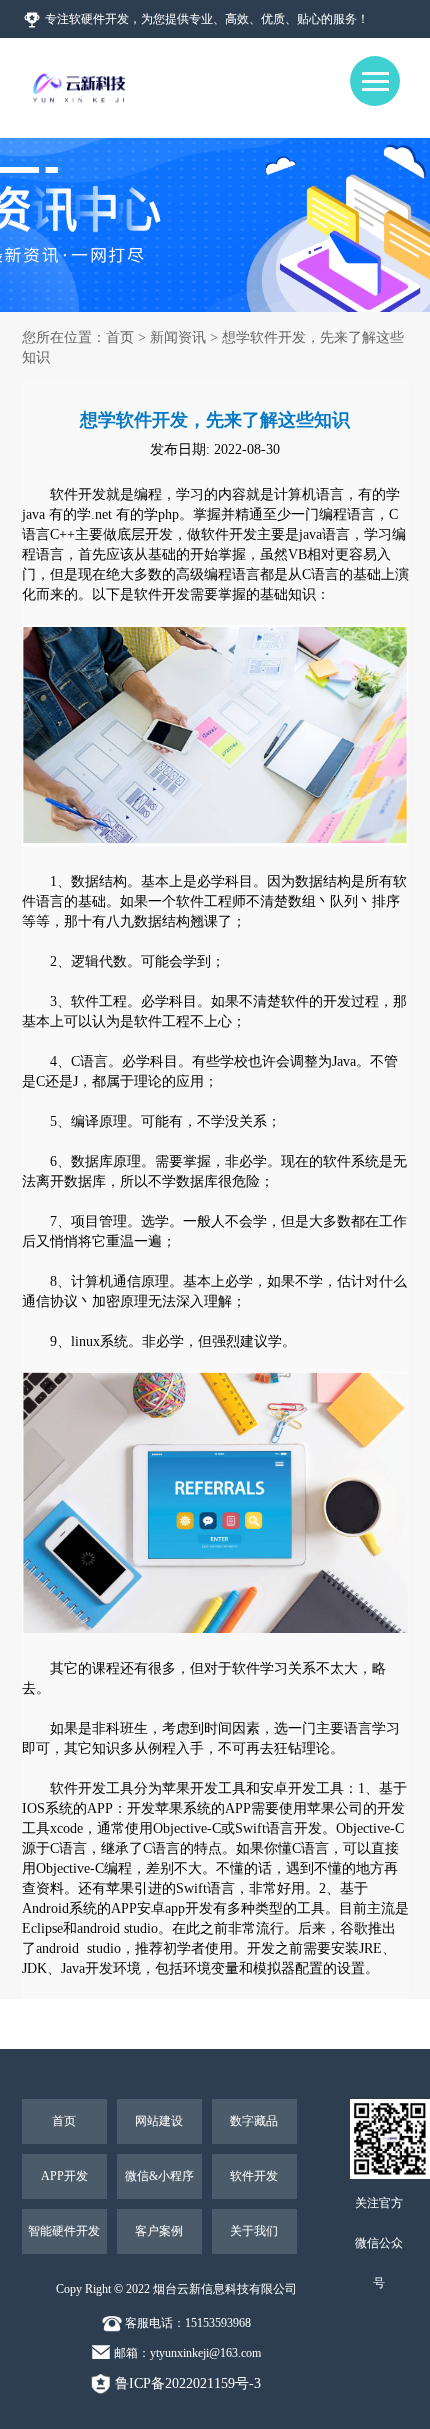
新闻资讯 (178, 337)
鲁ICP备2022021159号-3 (186, 2383)
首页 (120, 337)
